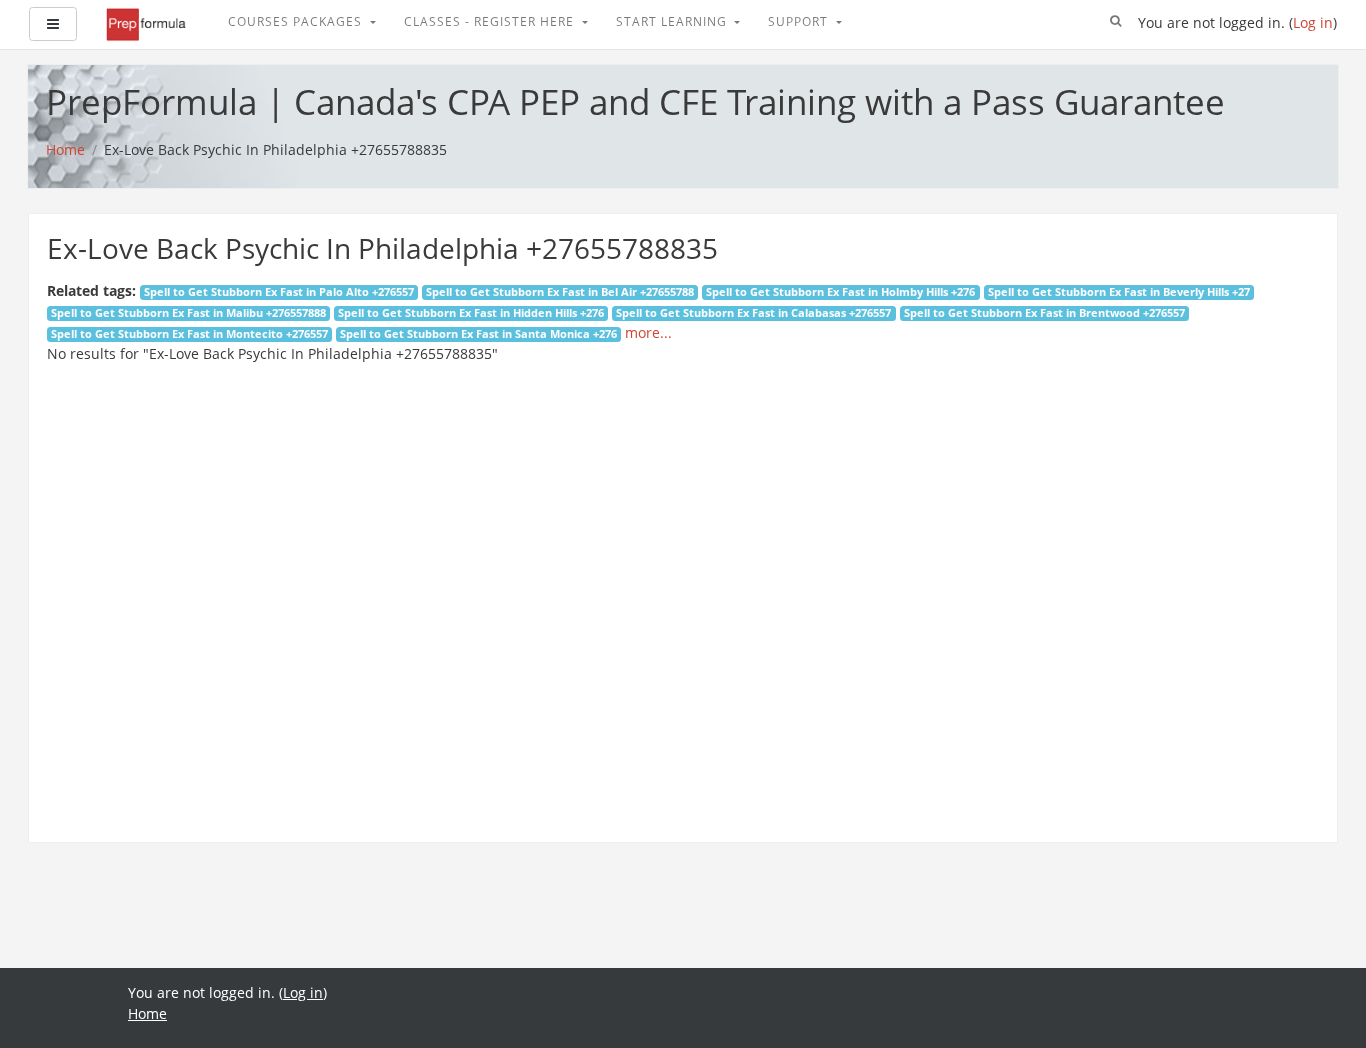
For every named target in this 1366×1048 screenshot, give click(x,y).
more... (648, 332)
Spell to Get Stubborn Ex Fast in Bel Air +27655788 (560, 292)
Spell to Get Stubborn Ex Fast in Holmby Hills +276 (840, 292)
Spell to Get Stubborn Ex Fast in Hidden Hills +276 (471, 313)
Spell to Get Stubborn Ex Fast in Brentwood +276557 (1044, 313)
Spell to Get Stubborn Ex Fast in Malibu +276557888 (188, 313)
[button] (1116, 22)
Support (800, 21)
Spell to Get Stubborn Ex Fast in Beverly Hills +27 (1119, 292)
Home (147, 1013)
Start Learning (673, 21)
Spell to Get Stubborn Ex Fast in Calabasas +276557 (753, 313)
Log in (1313, 22)
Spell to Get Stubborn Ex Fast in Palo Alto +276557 (279, 292)
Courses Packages (297, 21)
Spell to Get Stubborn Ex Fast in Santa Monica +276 (478, 334)
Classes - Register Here (491, 21)
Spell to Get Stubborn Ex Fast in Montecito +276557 (189, 334)
